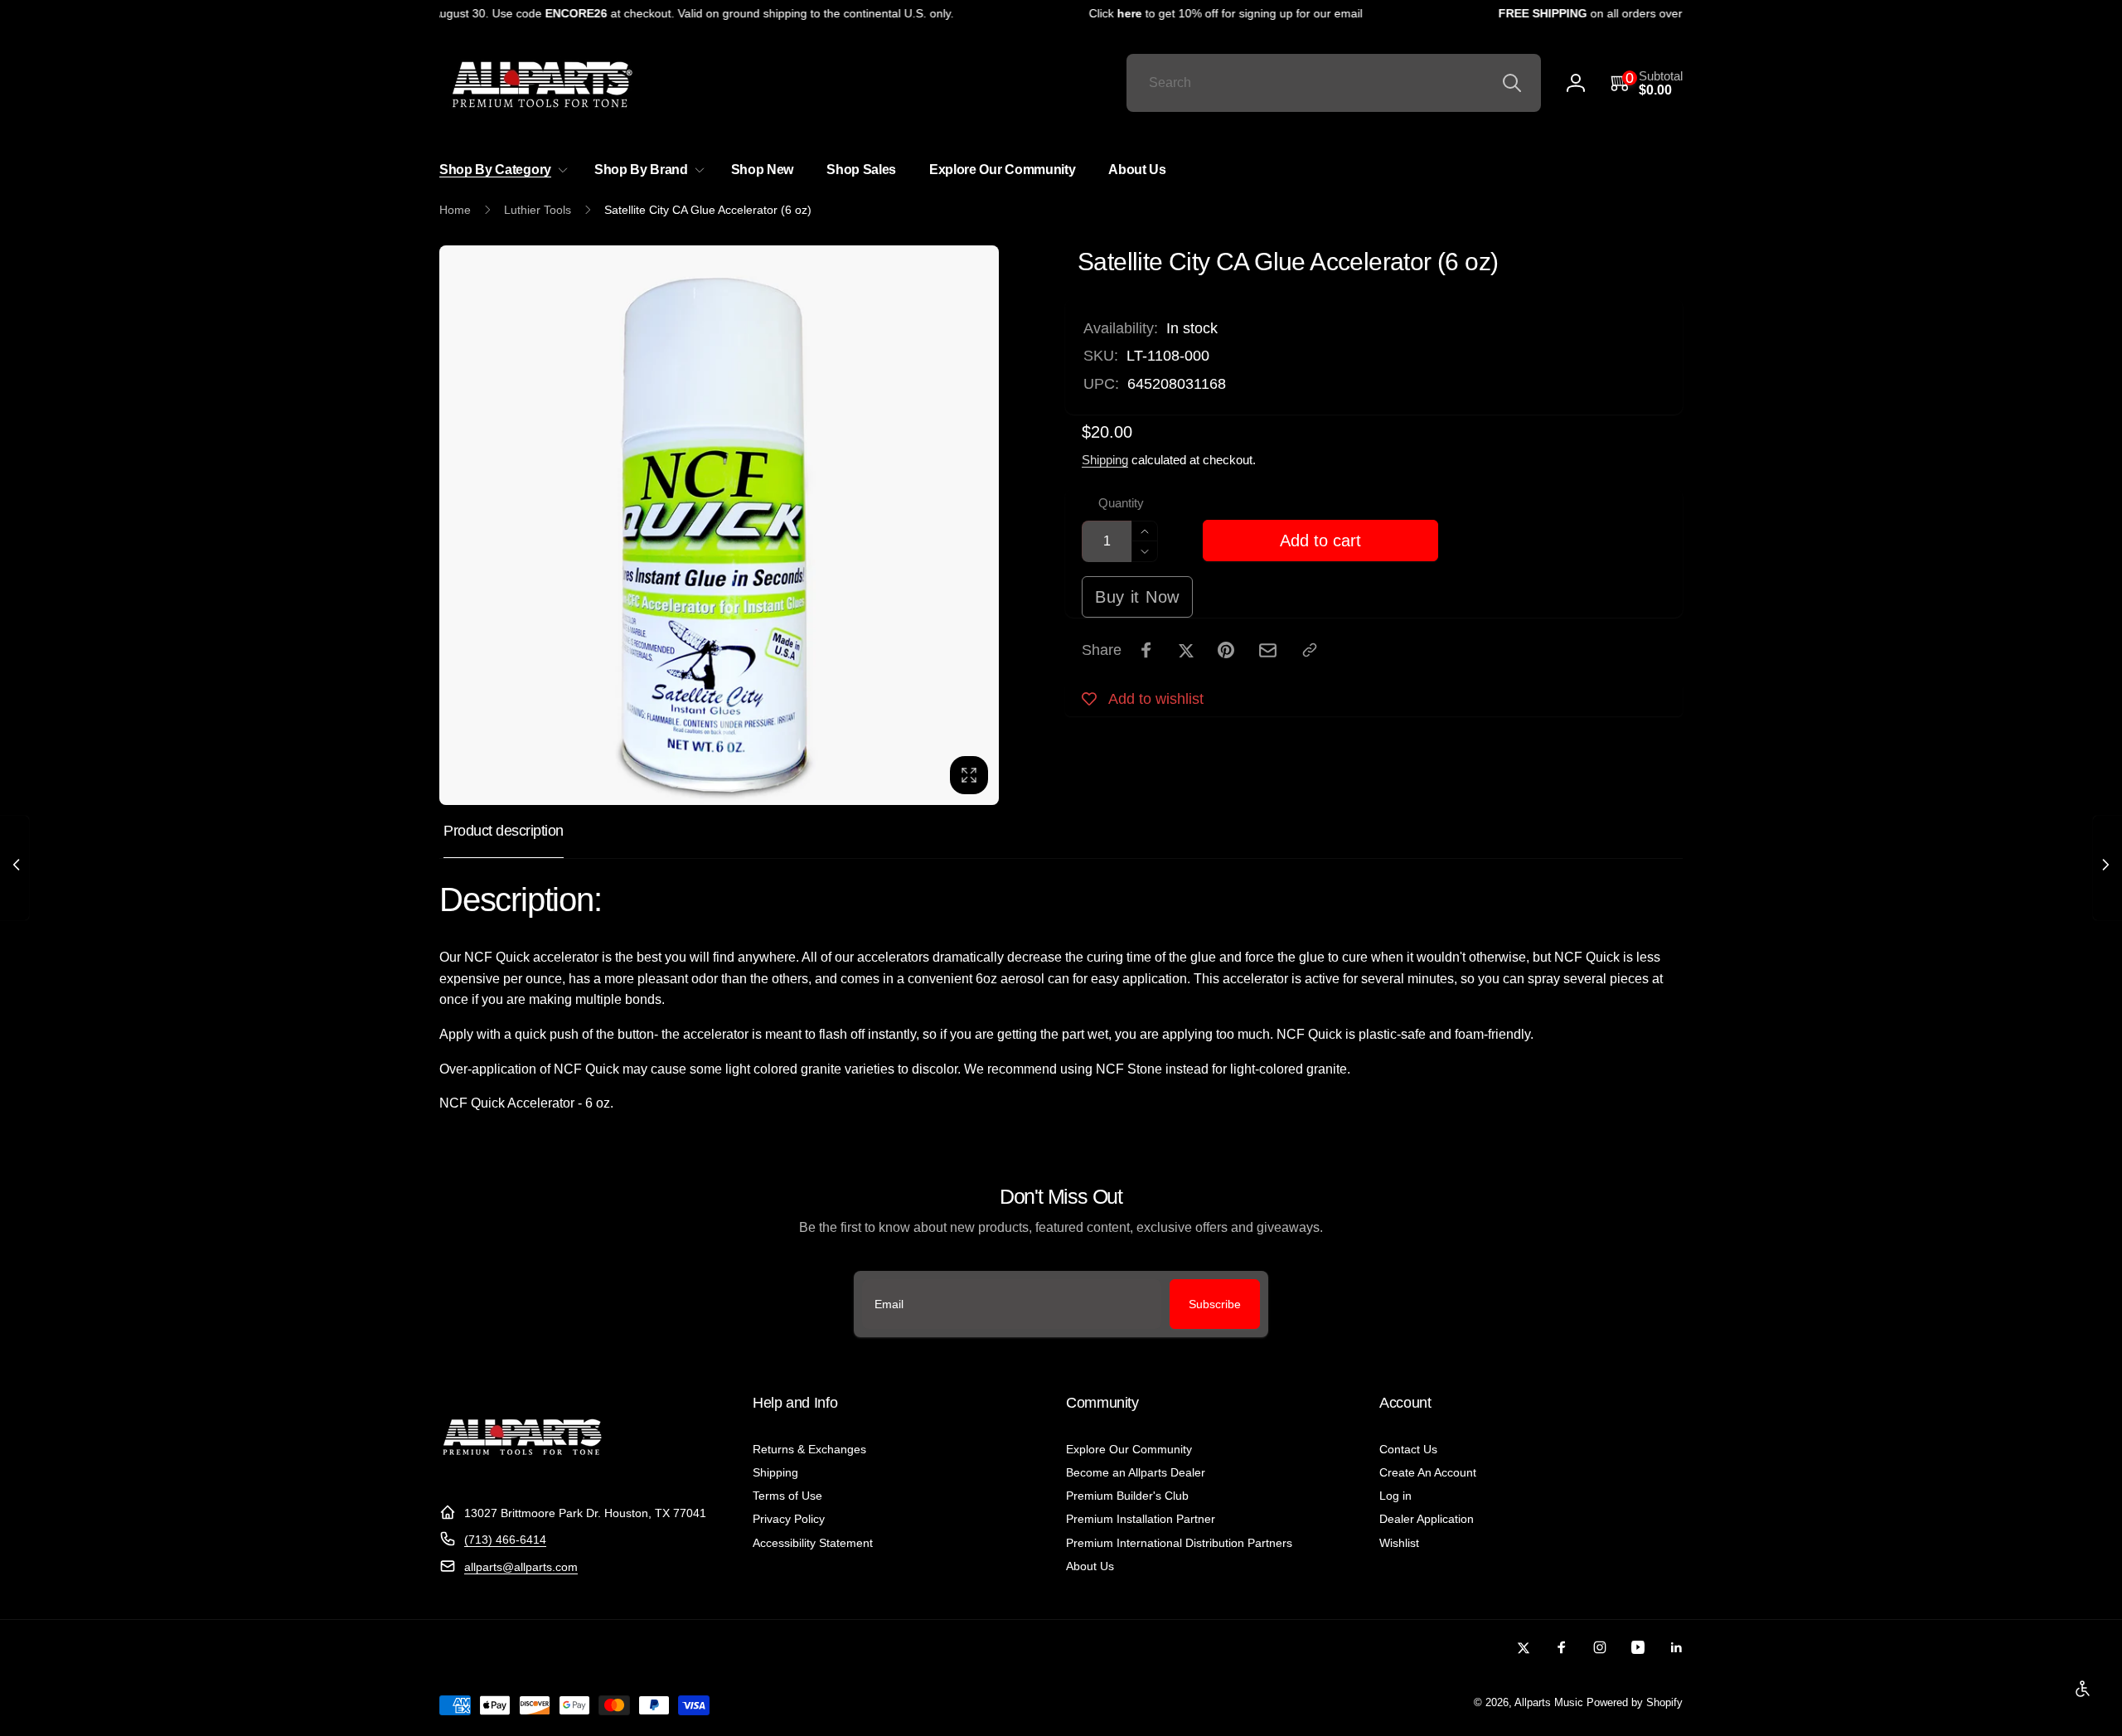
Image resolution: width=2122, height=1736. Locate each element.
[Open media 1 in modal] (719, 525)
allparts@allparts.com (521, 1567)
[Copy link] (1310, 650)
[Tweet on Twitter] (1186, 650)
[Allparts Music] (522, 1472)
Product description (504, 831)
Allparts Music (1549, 1703)
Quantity (1121, 503)
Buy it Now (1137, 597)
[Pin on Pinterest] (1226, 650)
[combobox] (1334, 83)
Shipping (1105, 460)
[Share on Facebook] (1146, 650)
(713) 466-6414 (505, 1540)
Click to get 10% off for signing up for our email (1205, 13)
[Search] (1512, 83)
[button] (1647, 83)
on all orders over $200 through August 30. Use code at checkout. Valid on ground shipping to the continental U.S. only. (543, 13)
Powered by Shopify (1635, 1703)
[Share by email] (1268, 650)
